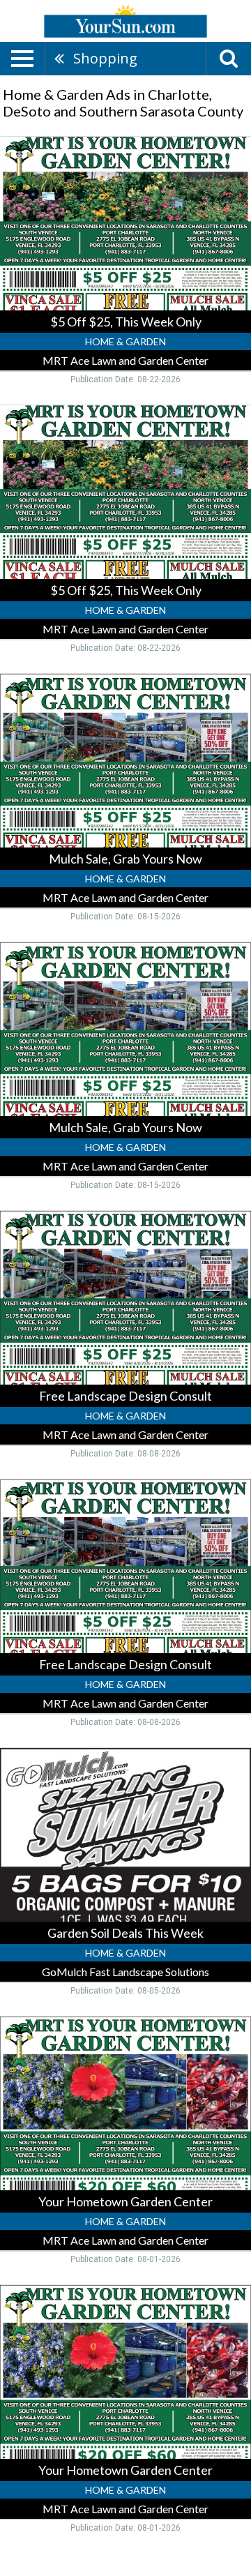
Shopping (105, 58)
